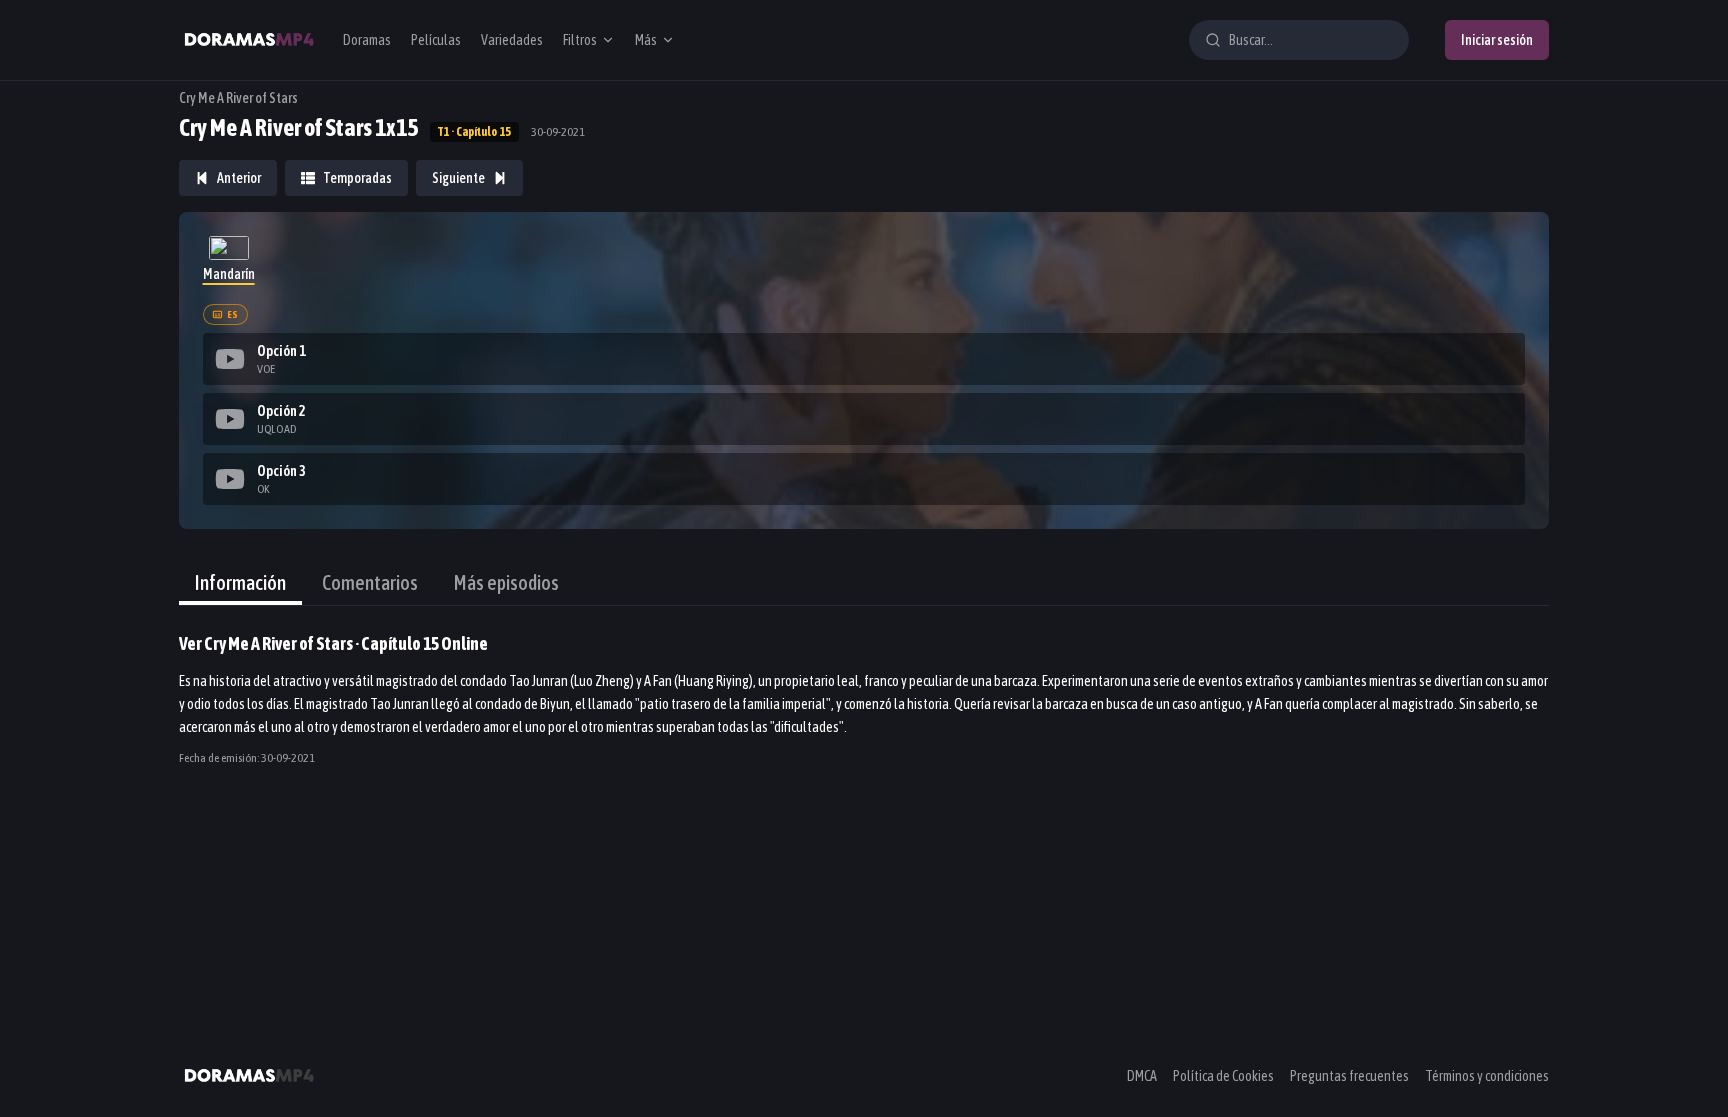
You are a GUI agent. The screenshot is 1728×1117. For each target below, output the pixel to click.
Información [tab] (240, 582)
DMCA (1142, 1076)
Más (646, 40)
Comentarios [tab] (370, 582)
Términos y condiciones (1487, 1076)
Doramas (367, 40)
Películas (436, 40)
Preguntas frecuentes (1349, 1076)
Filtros (580, 40)
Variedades (512, 40)
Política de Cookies (1223, 1076)
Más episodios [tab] (506, 582)
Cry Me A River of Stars (238, 98)
